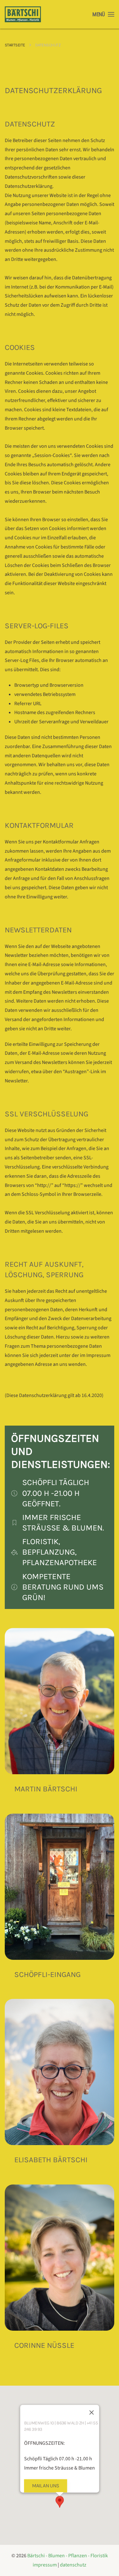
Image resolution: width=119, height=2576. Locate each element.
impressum (45, 2565)
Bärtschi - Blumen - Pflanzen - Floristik (68, 2556)
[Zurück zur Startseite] (23, 14)
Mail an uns (45, 2486)
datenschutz (73, 2565)
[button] (103, 14)
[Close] (91, 2413)
